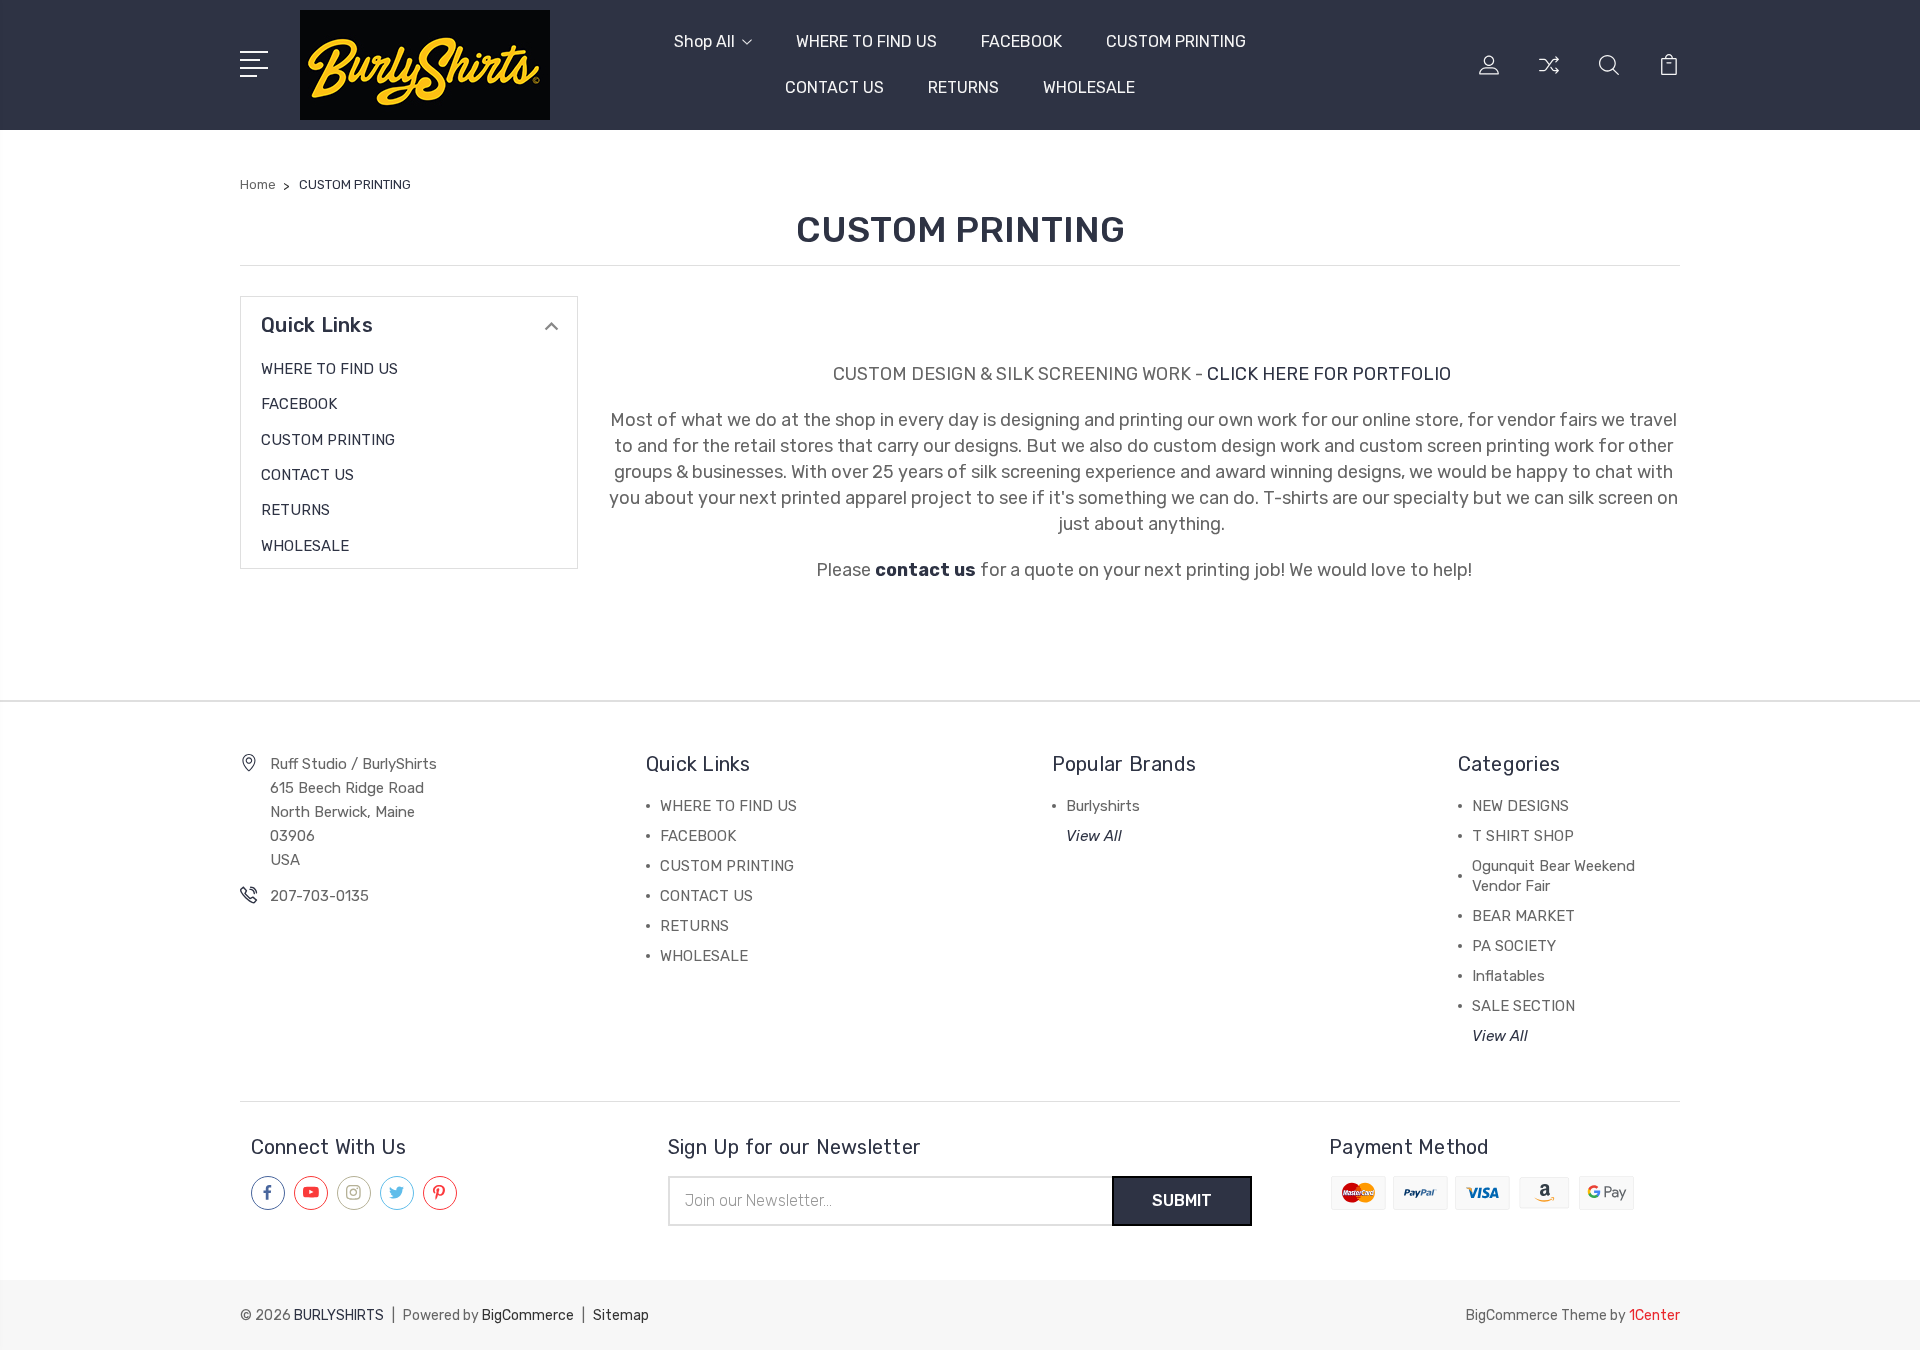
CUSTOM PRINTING (1176, 41)
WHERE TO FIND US (866, 41)
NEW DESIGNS (1520, 806)
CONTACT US (834, 87)
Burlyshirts (1103, 806)
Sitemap (621, 1315)
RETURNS (963, 87)
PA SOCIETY (1514, 946)
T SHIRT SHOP (1523, 836)
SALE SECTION (1523, 1006)
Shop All (704, 41)
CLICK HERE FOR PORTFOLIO (1331, 374)
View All (1094, 836)
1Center (1654, 1315)
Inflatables (1508, 976)
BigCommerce (528, 1315)
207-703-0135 (319, 896)
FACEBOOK (1021, 41)
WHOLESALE (1089, 87)
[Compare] (1549, 77)
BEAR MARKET (1523, 916)
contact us (925, 570)
